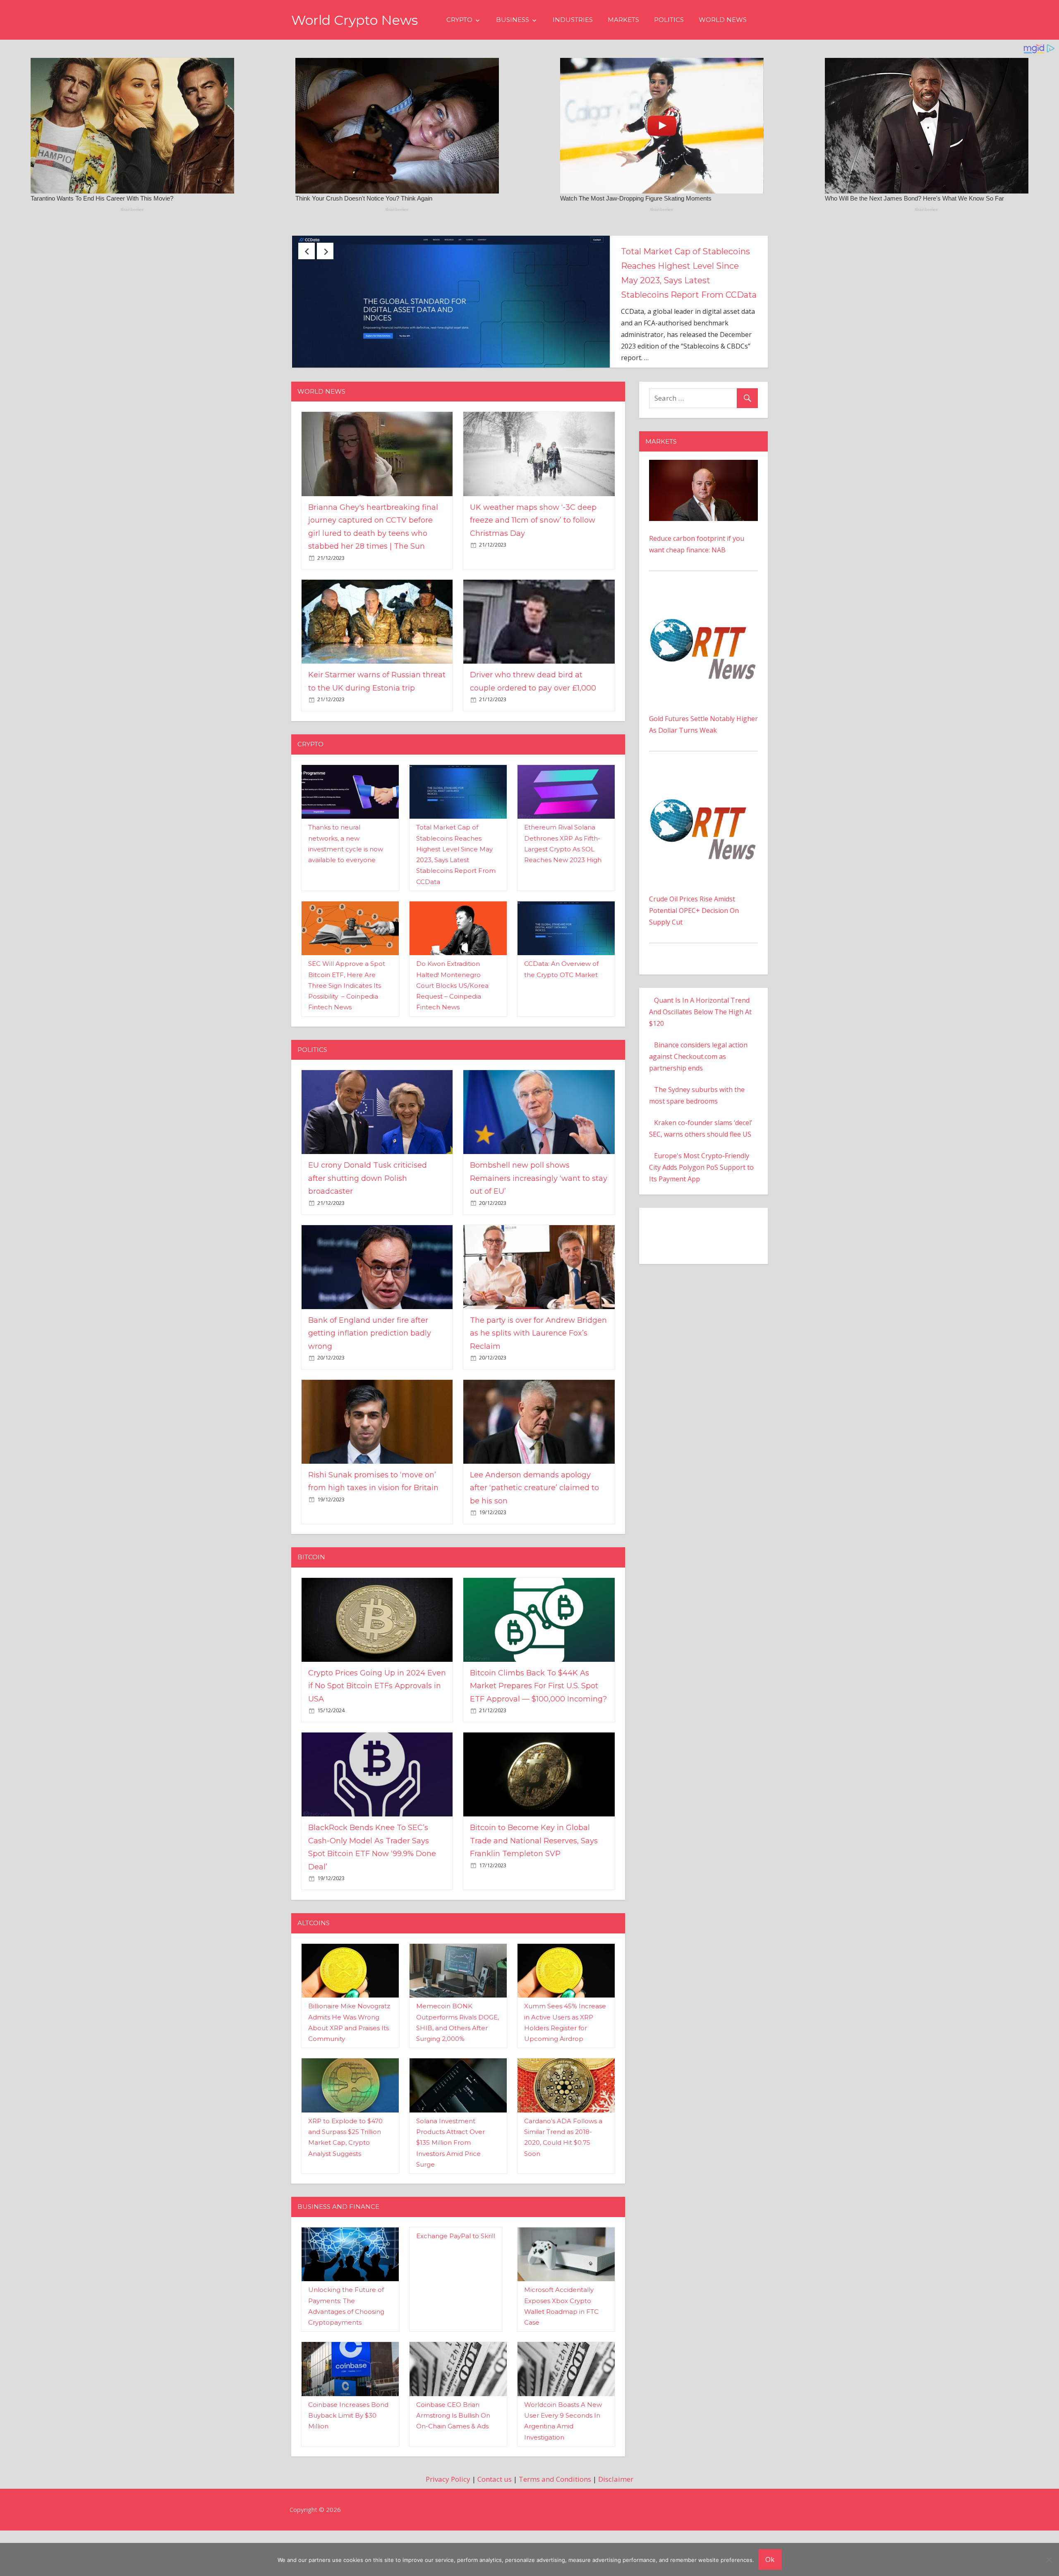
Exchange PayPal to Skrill (456, 2281)
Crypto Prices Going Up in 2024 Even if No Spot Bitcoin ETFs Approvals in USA (377, 1731)
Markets (623, 20)
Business (513, 20)
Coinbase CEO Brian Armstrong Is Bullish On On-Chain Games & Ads (453, 2461)
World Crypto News (355, 20)
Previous (307, 251)
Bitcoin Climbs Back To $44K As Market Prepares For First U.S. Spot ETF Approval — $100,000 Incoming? (538, 1731)
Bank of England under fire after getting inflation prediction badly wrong (370, 1378)
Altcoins (314, 1968)
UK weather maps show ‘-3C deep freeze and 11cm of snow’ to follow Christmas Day (533, 565)
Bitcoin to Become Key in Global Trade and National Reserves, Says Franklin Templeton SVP (534, 1886)
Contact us (495, 2525)
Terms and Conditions (555, 2525)
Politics (669, 20)
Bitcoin (311, 1602)
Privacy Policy (448, 2525)
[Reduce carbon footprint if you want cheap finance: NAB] (703, 511)
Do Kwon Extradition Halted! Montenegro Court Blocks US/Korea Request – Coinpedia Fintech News (452, 1031)
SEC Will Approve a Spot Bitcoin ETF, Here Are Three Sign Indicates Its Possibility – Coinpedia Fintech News (347, 1031)
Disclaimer (616, 2525)
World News (723, 20)
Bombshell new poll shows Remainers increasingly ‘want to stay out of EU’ (539, 1224)
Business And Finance (338, 2252)
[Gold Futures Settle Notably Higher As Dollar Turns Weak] (703, 644)
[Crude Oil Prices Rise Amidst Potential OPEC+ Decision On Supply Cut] (703, 824)
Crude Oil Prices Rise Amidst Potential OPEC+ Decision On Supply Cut (694, 956)
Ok (770, 2559)
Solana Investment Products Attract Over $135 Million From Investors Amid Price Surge (450, 2188)
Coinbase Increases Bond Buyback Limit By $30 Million (348, 2461)
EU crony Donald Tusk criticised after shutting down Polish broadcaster (686, 266)
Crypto (459, 20)
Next (325, 251)
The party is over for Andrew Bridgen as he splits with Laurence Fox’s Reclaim (538, 1378)
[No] (1049, 2559)
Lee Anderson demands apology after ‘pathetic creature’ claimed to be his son (534, 1533)
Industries (573, 20)
